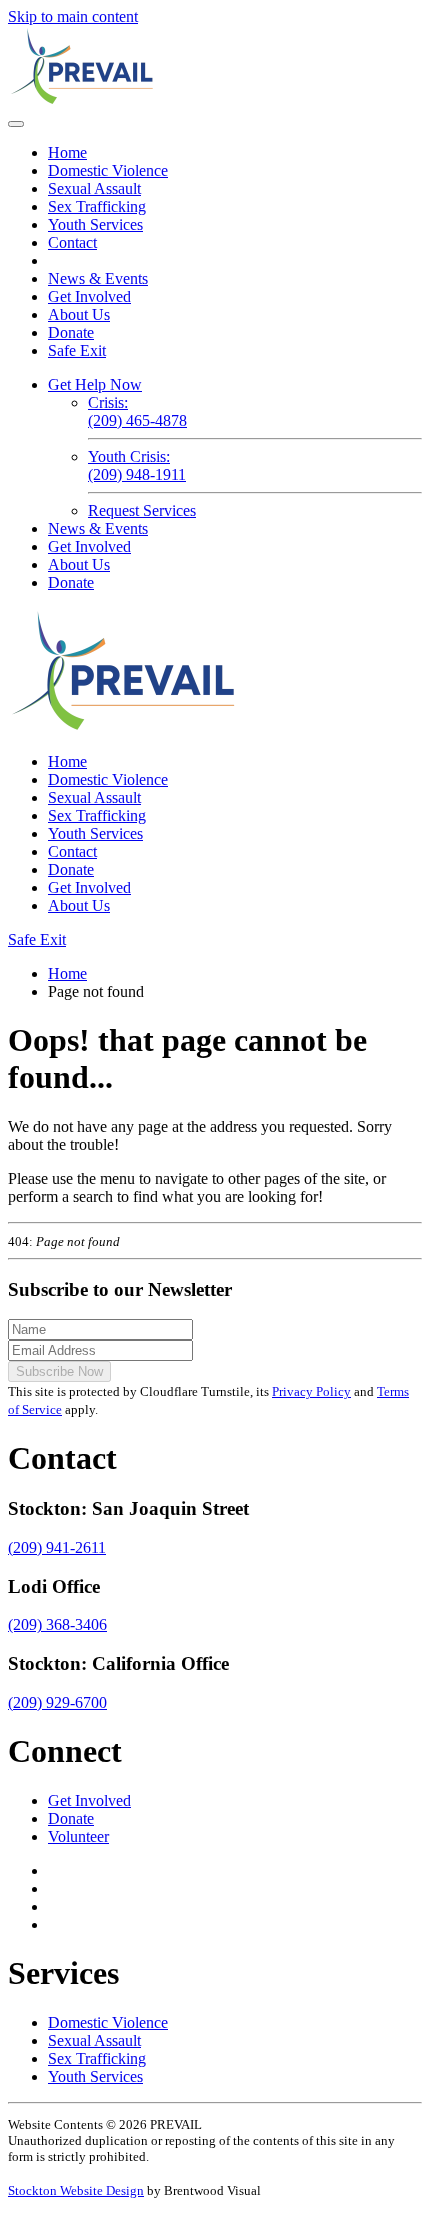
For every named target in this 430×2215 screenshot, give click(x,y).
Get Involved (89, 296)
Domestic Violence (108, 170)
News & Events (98, 278)
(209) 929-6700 (57, 1702)
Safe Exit (77, 350)
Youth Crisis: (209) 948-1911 (137, 465)
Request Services (142, 510)
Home (67, 152)
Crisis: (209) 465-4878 (137, 411)
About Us (79, 314)
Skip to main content (73, 16)
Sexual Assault (94, 188)
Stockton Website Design (76, 2190)
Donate (71, 332)
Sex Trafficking (97, 206)
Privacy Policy (311, 1391)
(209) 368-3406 (57, 1624)
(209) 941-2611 (57, 1547)
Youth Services (95, 224)
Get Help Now (95, 384)
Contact (72, 242)
